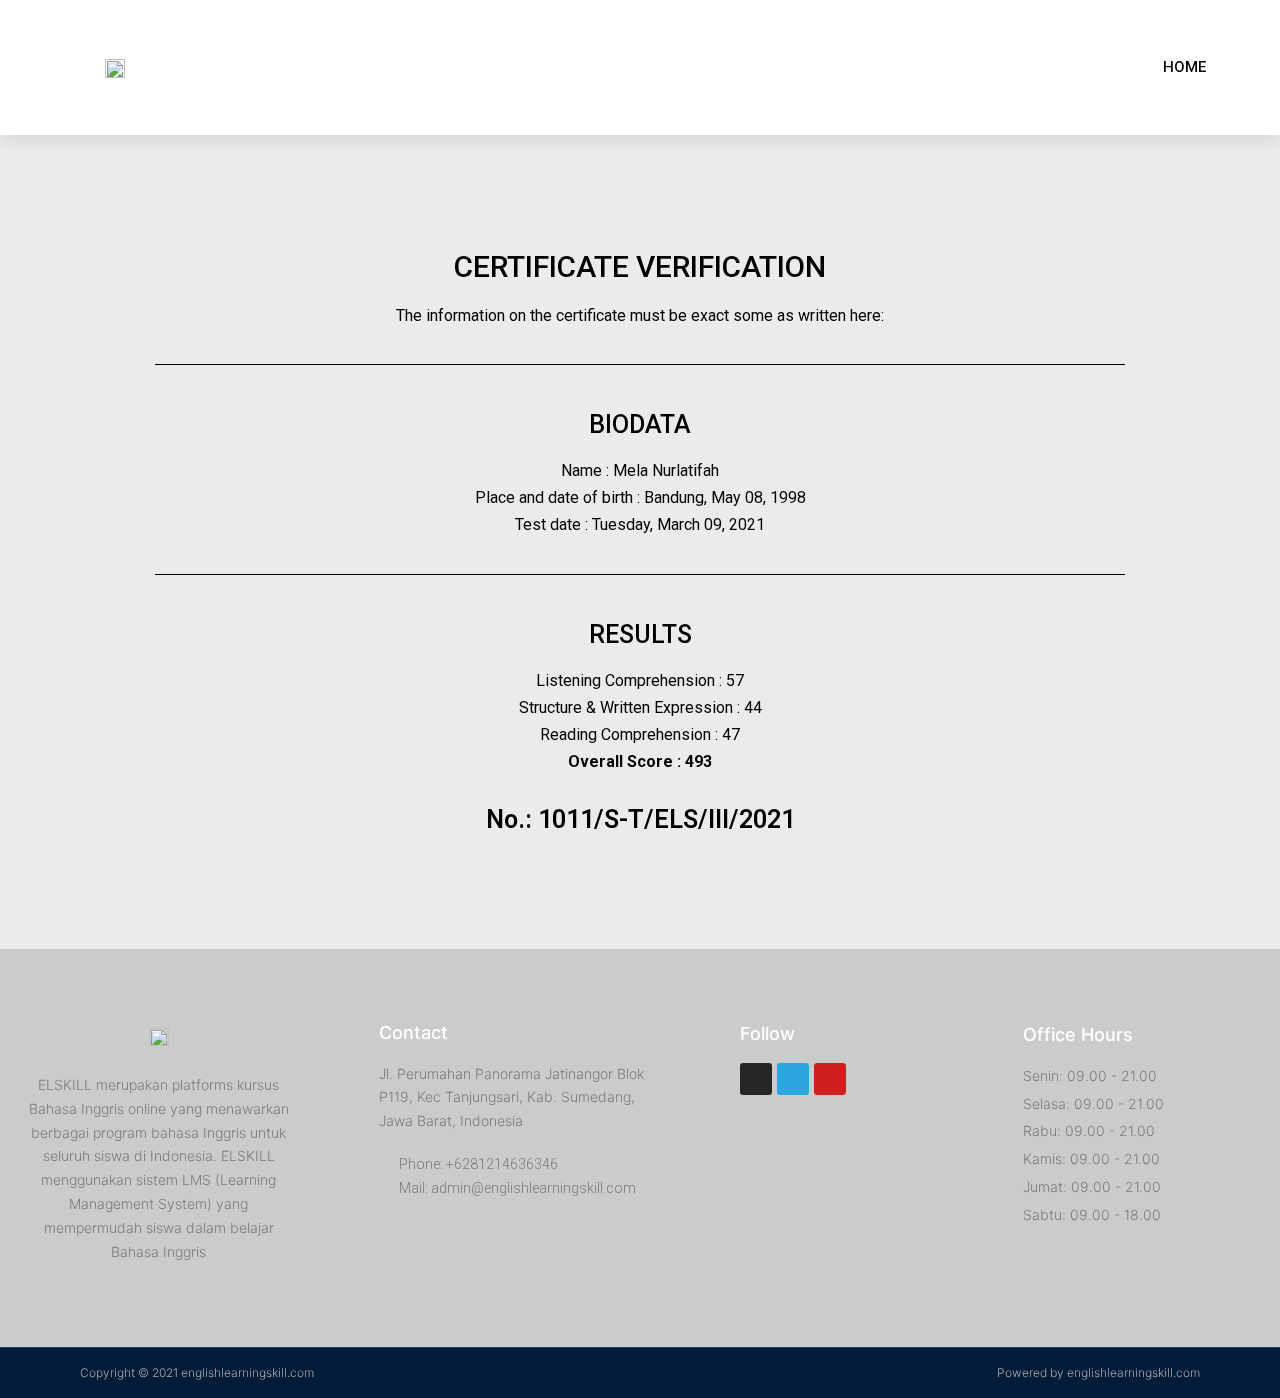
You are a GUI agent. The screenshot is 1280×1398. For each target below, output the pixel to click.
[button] (1184, 67)
